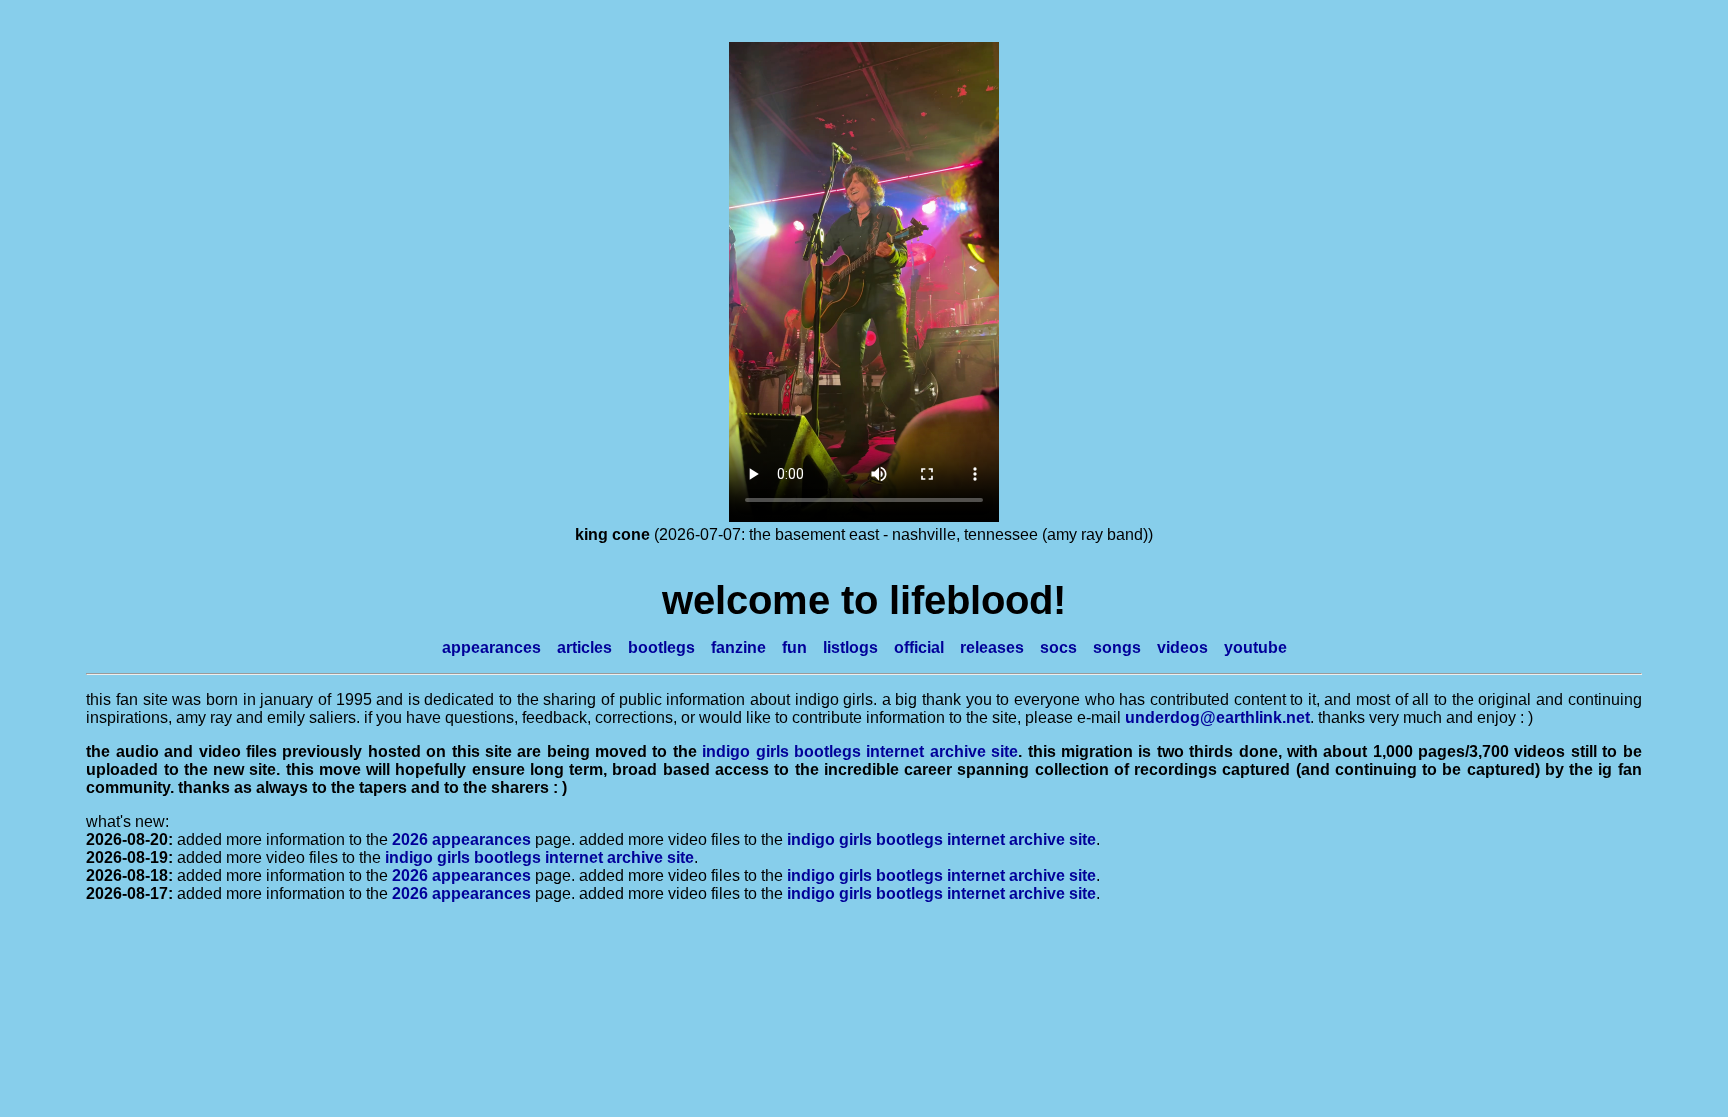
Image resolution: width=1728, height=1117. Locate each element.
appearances (491, 647)
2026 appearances (461, 839)
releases (992, 647)
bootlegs (661, 647)
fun (794, 647)
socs (1058, 647)
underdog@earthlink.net (1217, 717)
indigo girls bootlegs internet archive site (860, 751)
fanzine (738, 647)
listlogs (850, 647)
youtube (1255, 647)
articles (584, 647)
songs (1117, 647)
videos (1182, 647)
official (919, 647)
